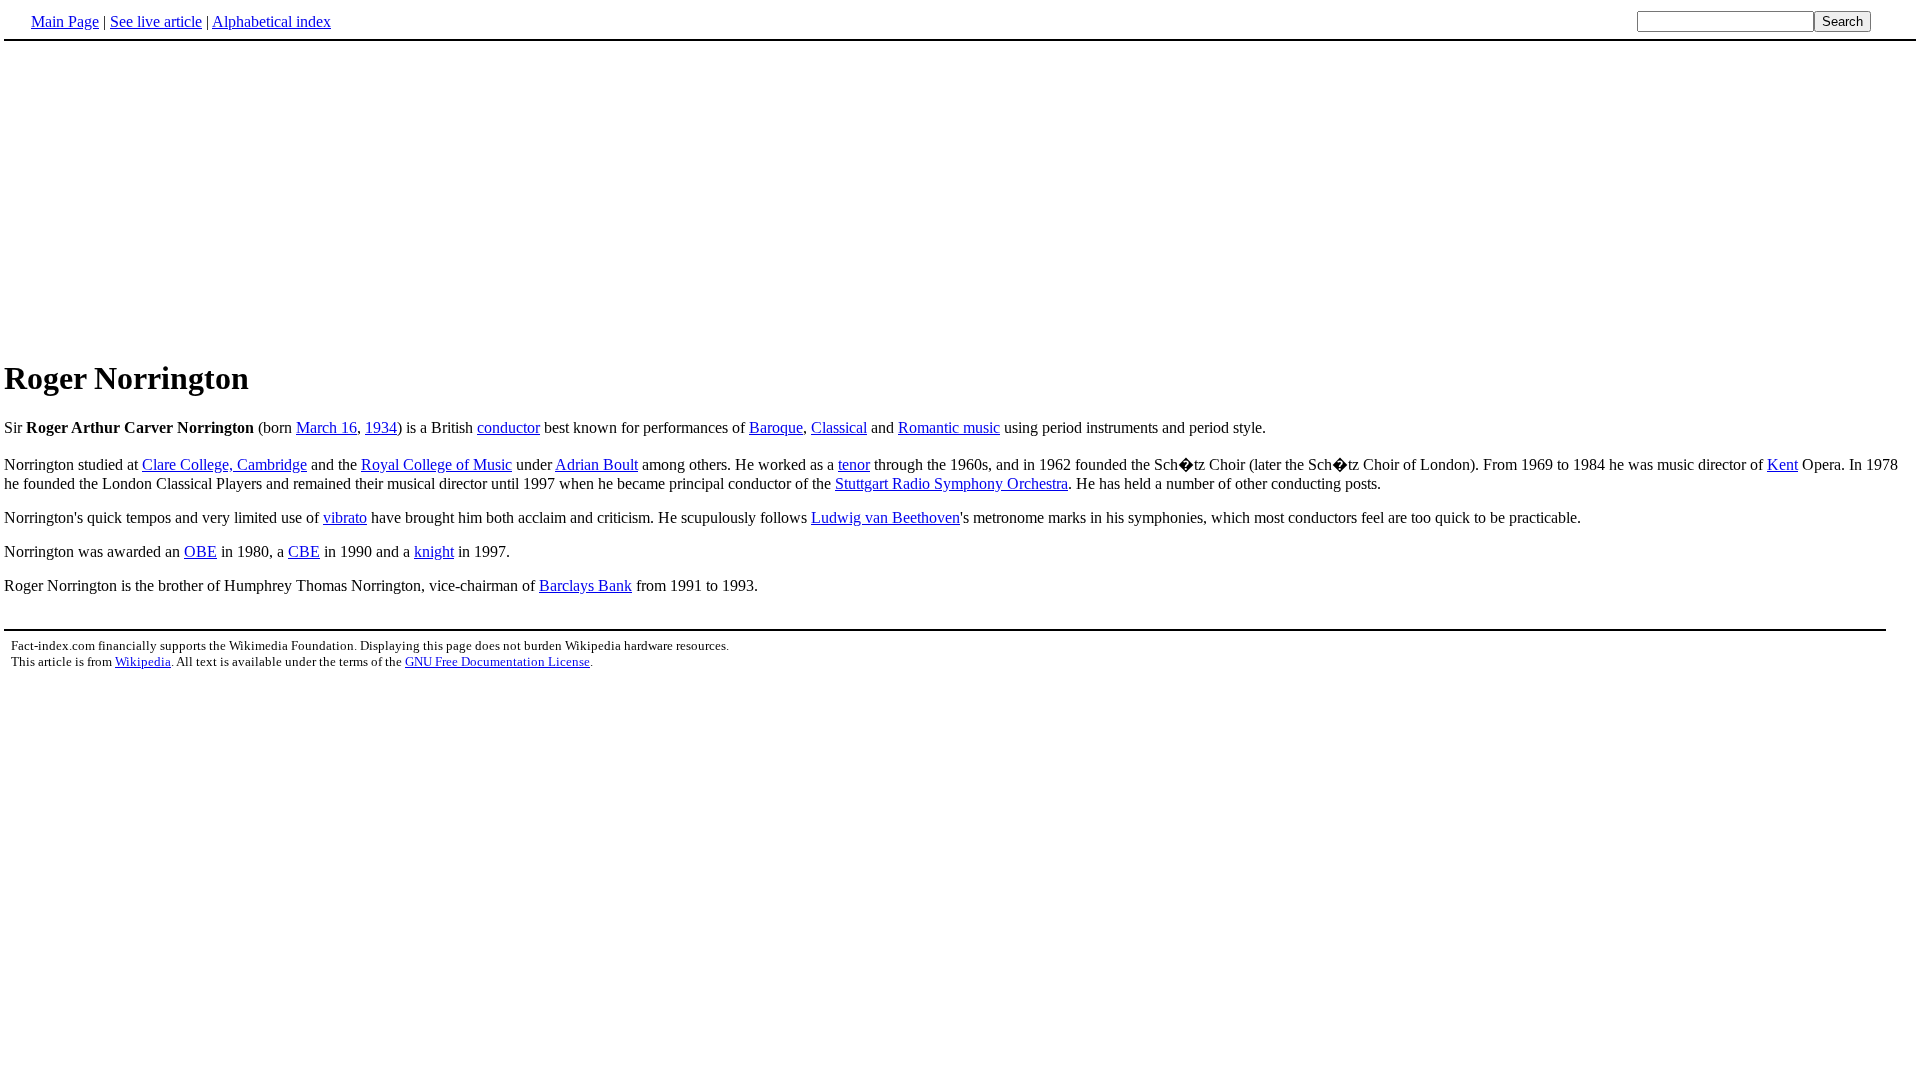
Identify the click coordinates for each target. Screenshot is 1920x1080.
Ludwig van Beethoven (885, 517)
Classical (839, 427)
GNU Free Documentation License (497, 661)
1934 (381, 427)
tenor (854, 464)
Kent (1782, 464)
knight (434, 551)
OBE (200, 551)
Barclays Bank (585, 585)
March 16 (326, 427)
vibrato (345, 517)
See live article (156, 21)
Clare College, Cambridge (224, 464)
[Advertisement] (172, 199)
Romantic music (949, 427)
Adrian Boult (596, 464)
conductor (508, 427)
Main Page (65, 21)
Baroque (776, 427)
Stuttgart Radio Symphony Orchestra (951, 483)
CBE (304, 551)
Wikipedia (143, 661)
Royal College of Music (436, 464)
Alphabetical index (271, 21)
